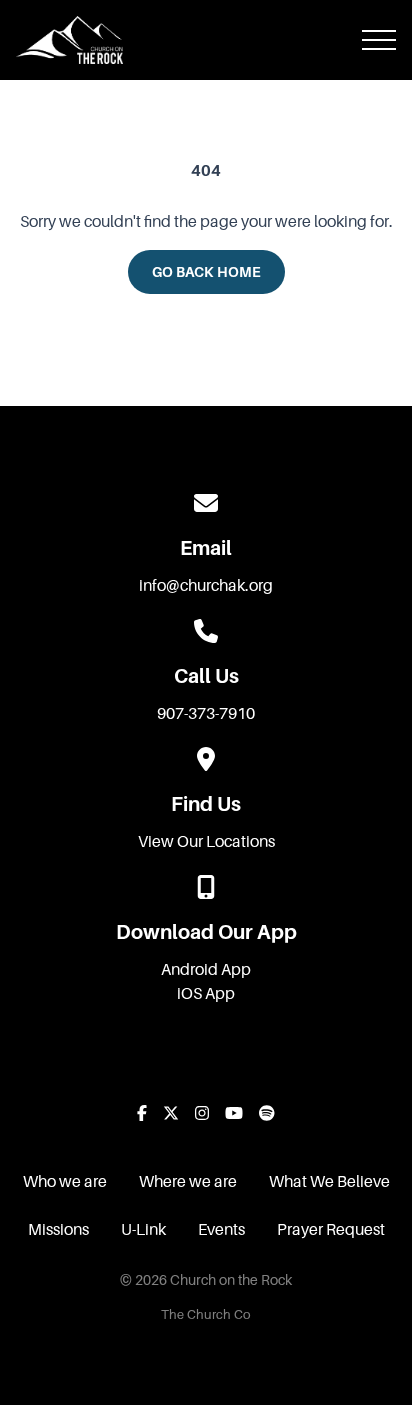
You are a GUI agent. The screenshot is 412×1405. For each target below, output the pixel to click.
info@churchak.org (206, 586)
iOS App (206, 994)
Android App (206, 970)
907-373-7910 (206, 714)
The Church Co (206, 1315)
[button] (379, 40)
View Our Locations (206, 842)
